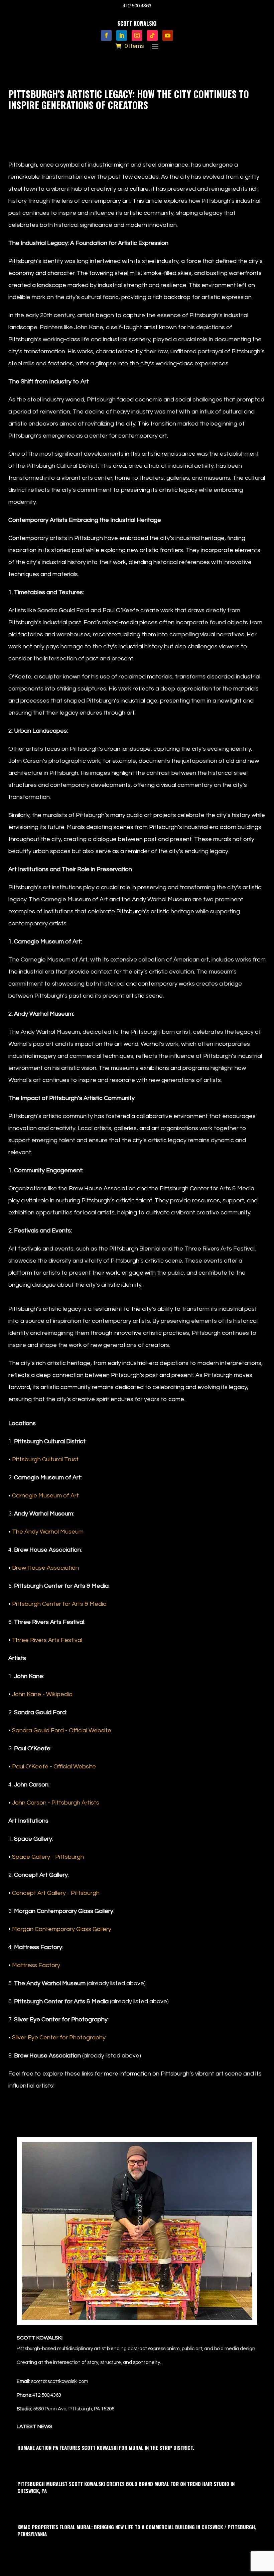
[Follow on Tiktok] (152, 35)
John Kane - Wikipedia (42, 1694)
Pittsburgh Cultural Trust (45, 1459)
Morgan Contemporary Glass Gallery (62, 1929)
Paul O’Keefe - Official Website (54, 1767)
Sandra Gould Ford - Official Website (62, 1730)
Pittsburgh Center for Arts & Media (59, 1604)
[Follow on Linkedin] (122, 35)
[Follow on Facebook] (106, 35)
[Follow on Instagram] (137, 35)
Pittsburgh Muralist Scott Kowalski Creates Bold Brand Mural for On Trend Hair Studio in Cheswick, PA (126, 2487)
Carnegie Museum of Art (45, 1496)
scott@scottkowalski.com (60, 2381)
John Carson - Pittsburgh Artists (56, 1803)
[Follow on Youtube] (168, 35)
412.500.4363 (137, 6)
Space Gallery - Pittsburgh (48, 1857)
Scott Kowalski (36, 120)
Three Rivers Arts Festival (47, 1640)
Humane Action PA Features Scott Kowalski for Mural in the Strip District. (106, 2448)
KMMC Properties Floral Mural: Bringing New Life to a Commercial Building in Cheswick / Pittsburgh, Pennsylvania (137, 2530)
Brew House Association (45, 1568)
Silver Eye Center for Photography (59, 2038)
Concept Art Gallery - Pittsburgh (56, 1893)
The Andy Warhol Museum (48, 1532)
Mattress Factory (36, 1965)
